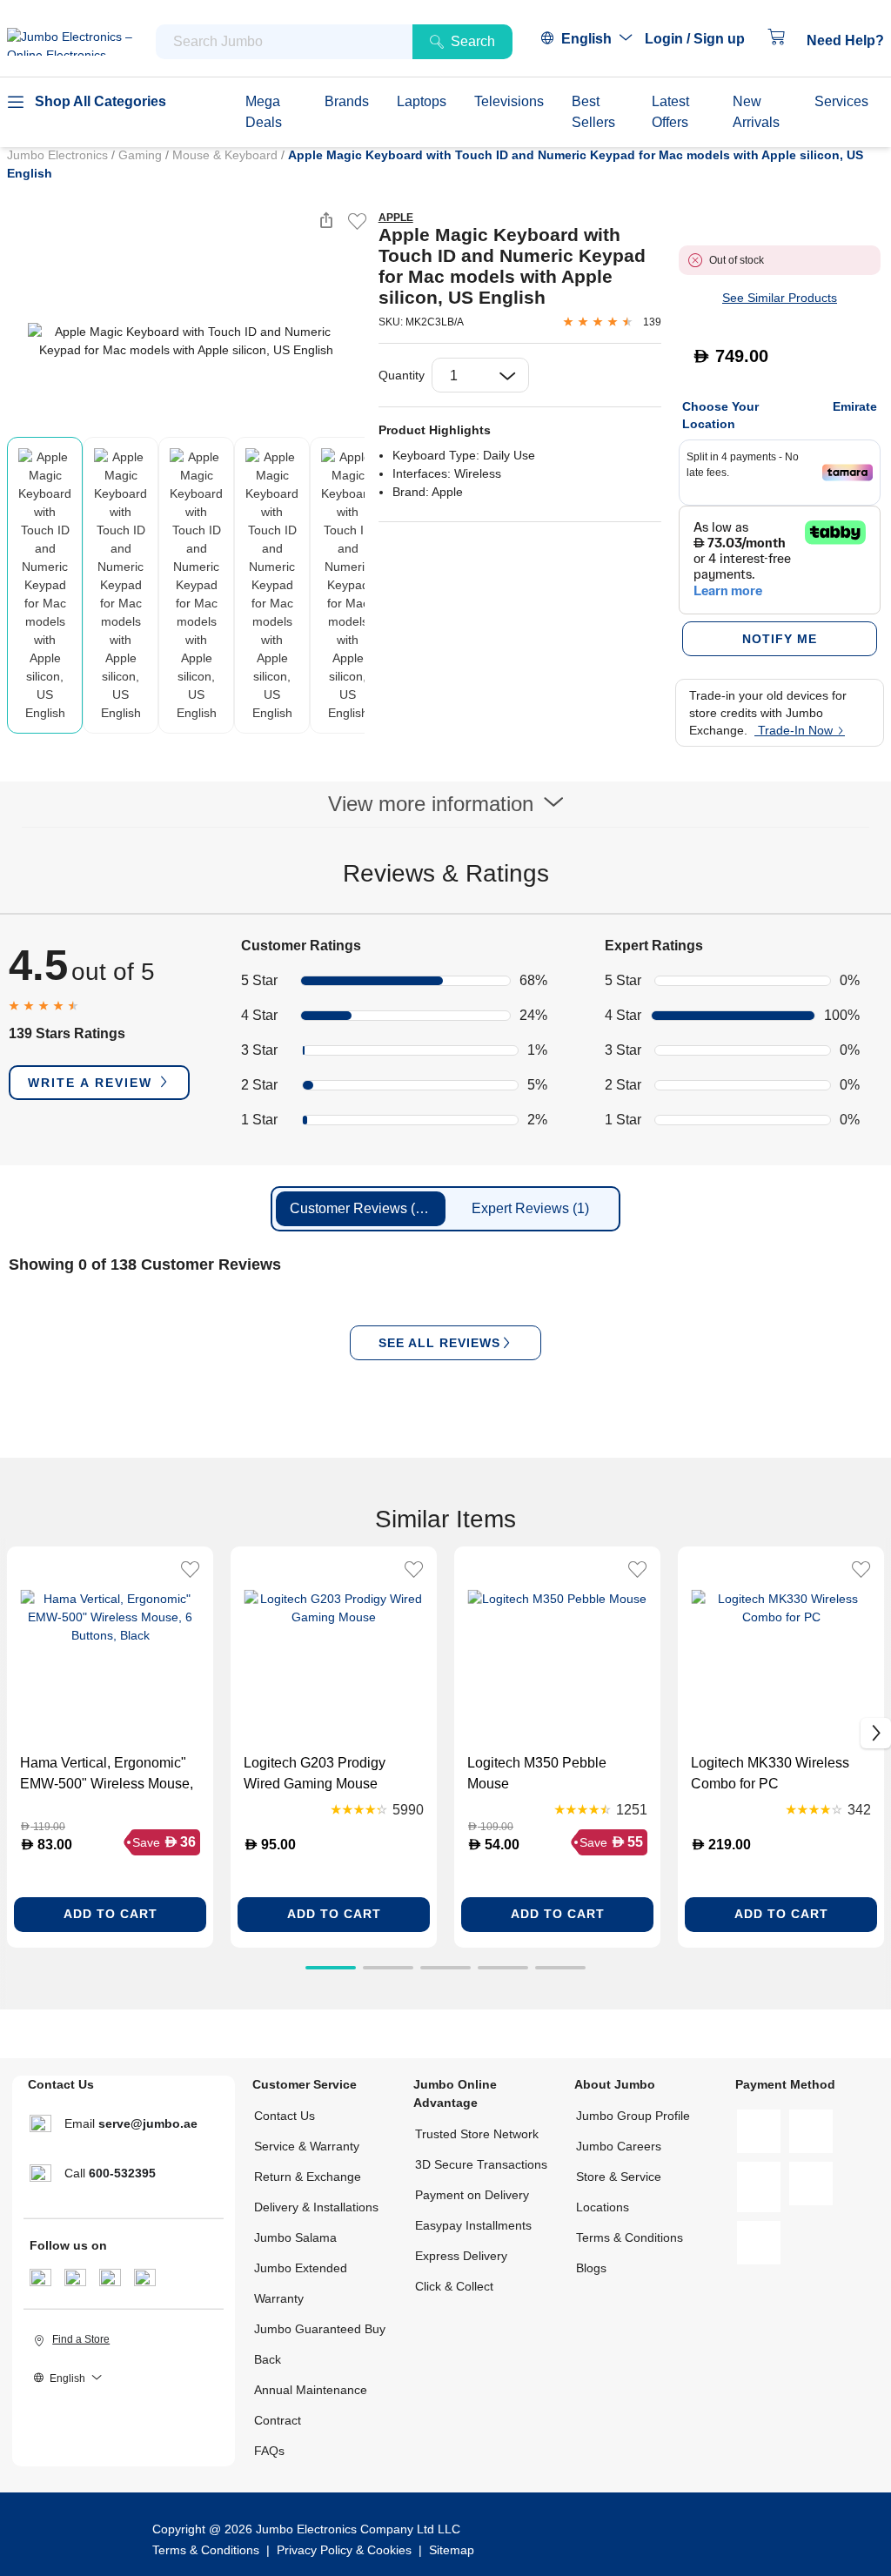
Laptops (422, 101)
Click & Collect (454, 2286)
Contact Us (285, 2116)
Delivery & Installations (316, 2207)
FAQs (269, 2451)
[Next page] (351, 341)
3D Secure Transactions (481, 2164)
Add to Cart (111, 1914)
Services (841, 101)
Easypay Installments (473, 2225)
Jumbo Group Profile (633, 2116)
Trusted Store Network (477, 2134)
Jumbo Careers (619, 2146)
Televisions (509, 101)
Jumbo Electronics (59, 155)
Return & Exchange (308, 2177)
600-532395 (122, 2173)
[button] (703, 39)
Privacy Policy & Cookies (344, 2550)
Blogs (591, 2268)
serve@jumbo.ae (148, 2123)
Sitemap (452, 2550)
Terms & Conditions (630, 2237)
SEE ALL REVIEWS (439, 1343)
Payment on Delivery (472, 2195)
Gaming (142, 155)
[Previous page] (21, 341)
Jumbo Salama (295, 2237)
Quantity (402, 375)
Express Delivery (461, 2256)
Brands (347, 101)
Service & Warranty (307, 2146)
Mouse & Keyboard (227, 155)
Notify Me (780, 639)
